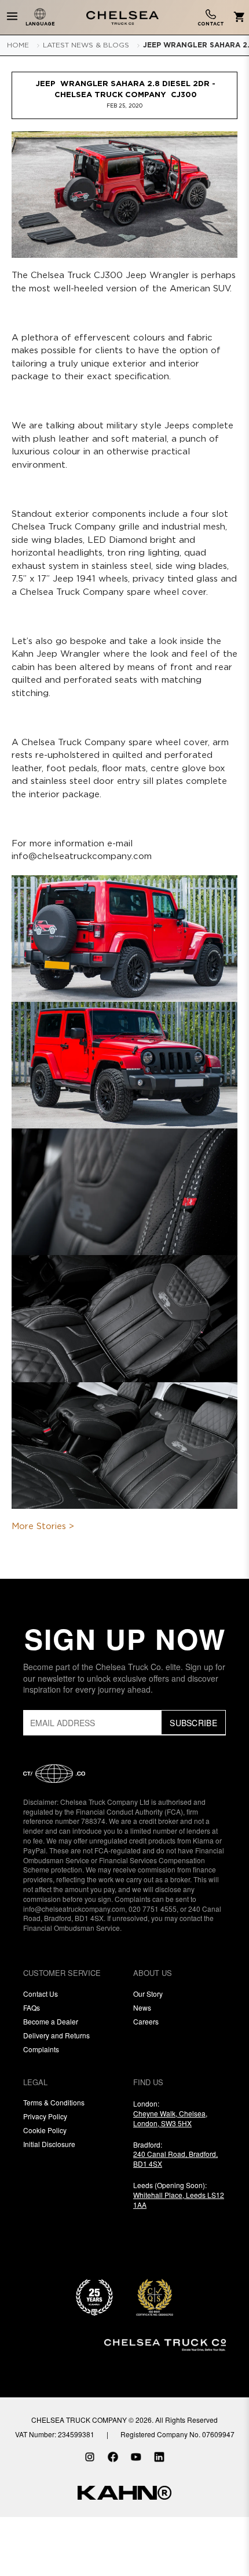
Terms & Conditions (54, 2102)
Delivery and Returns (56, 2035)
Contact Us (41, 1994)
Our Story (148, 1994)
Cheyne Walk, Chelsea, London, (170, 2118)
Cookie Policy (45, 2130)
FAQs (32, 2007)
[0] (237, 18)
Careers (146, 2021)
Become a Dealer (51, 2021)
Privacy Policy (45, 2116)
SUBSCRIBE (193, 1723)
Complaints (41, 2049)
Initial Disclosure (49, 2144)
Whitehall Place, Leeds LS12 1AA (179, 2200)
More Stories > (43, 1526)
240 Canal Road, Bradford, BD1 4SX (175, 2159)
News (142, 2007)
